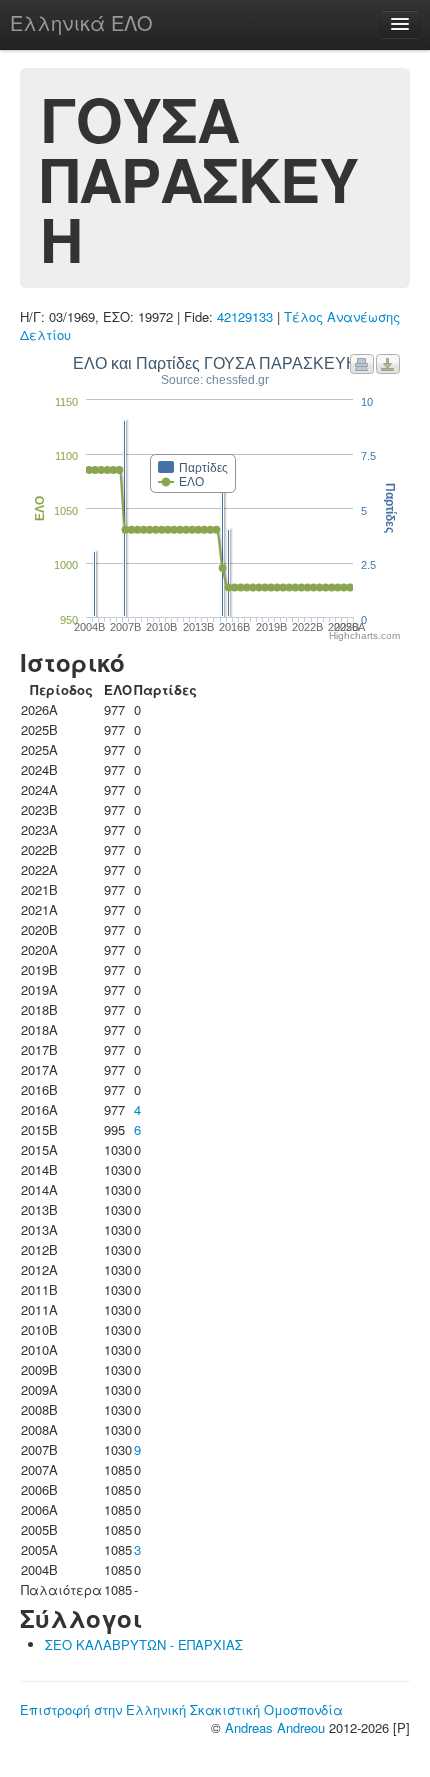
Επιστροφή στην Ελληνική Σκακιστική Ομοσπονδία (181, 1709)
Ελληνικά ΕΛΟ (81, 22)
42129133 (245, 316)
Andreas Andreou (275, 1727)
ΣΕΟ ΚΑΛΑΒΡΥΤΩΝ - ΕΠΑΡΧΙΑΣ (144, 1644)
